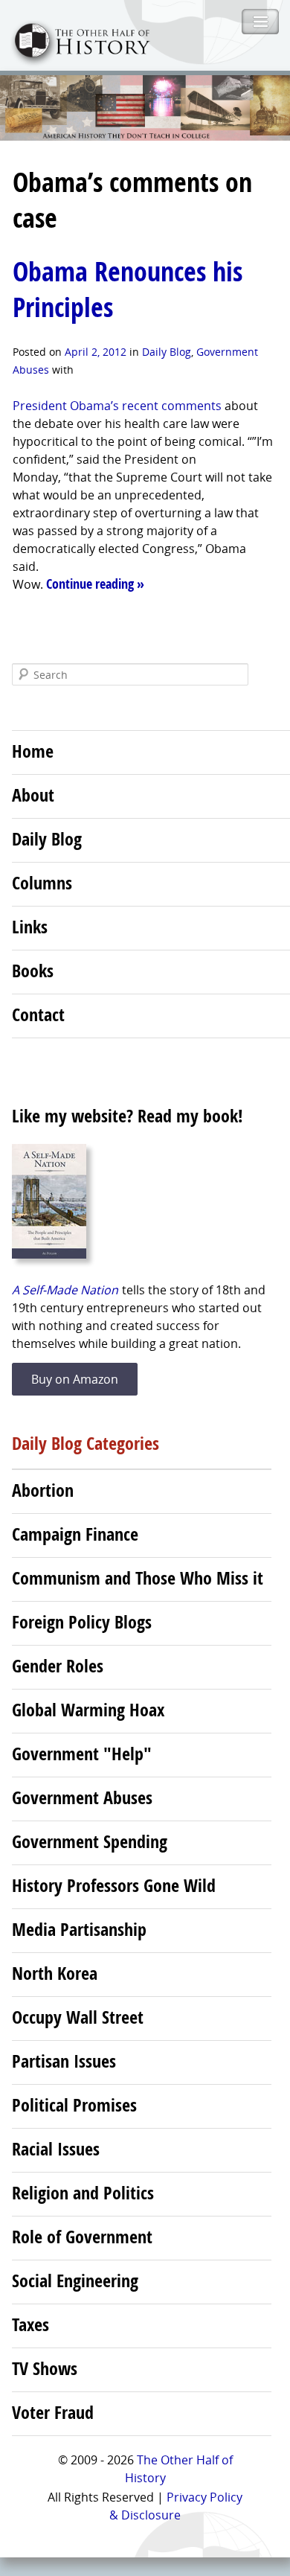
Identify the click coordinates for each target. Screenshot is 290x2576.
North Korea (55, 1973)
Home (33, 751)
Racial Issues (56, 2149)
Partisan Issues (64, 2061)
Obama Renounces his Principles (128, 289)
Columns (42, 883)
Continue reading (95, 584)
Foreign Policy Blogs (82, 1622)
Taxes (30, 2324)
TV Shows (45, 2368)
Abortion (43, 1490)
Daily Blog (167, 352)
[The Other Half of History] (75, 61)
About (33, 795)
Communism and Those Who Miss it (138, 1578)
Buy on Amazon (75, 1379)
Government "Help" (82, 1754)
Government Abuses (82, 1797)
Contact (38, 1014)
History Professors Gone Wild (114, 1885)
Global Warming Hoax (88, 1710)
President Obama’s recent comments (119, 406)
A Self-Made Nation (65, 1290)
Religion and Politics (83, 2193)
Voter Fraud (53, 2412)
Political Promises (74, 2105)
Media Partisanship (79, 1929)
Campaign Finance (75, 1534)
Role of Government (82, 2237)
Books (33, 971)
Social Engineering (75, 2281)
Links (30, 927)
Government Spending (90, 1841)
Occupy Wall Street (78, 2017)
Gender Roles (58, 1666)
